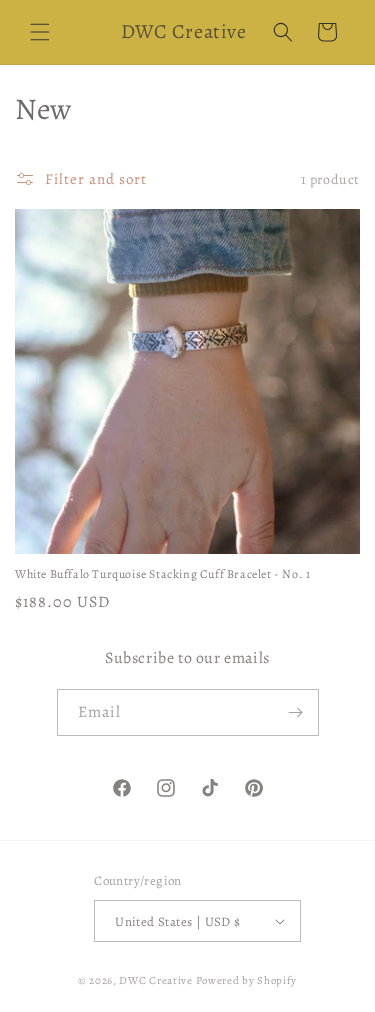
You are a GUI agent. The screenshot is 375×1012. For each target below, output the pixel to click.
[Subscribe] (296, 712)
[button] (40, 32)
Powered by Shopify (247, 980)
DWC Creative (155, 980)
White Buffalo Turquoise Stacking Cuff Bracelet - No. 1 (162, 574)
